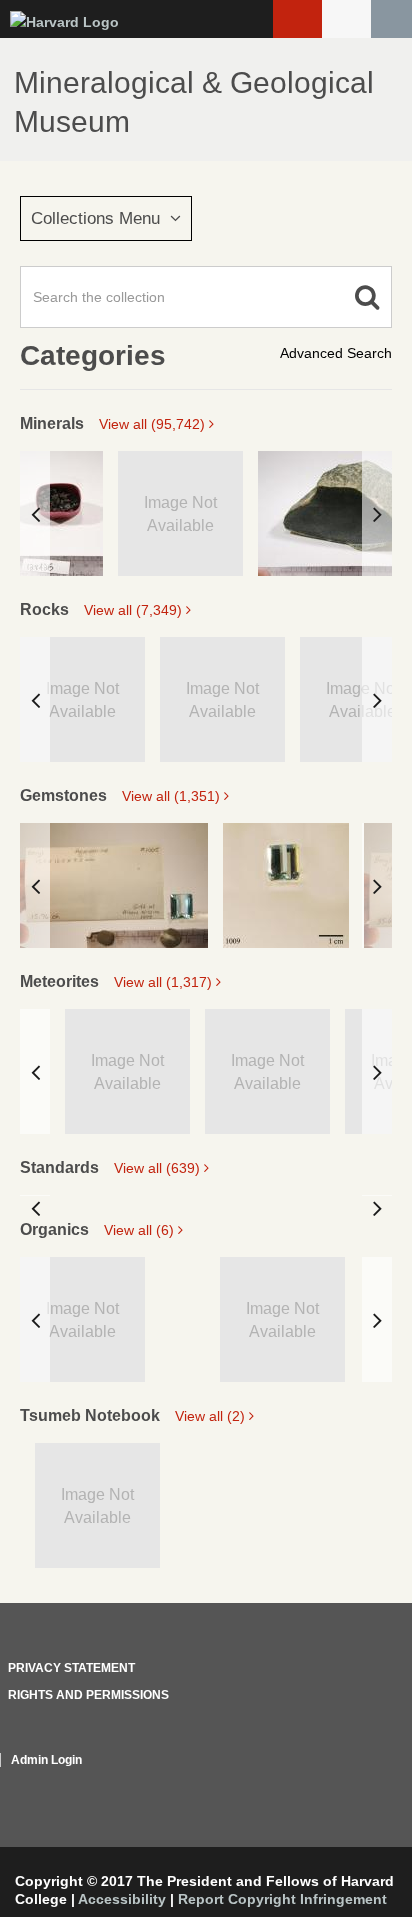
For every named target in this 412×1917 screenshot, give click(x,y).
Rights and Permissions (88, 1695)
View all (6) (141, 1230)
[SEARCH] (391, 19)
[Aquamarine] (114, 885)
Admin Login (46, 1760)
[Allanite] (61, 513)
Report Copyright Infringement (282, 1899)
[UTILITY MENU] (346, 19)
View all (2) (212, 1416)
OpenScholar (354, 1784)
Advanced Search (336, 353)
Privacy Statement (71, 1668)
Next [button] (377, 513)
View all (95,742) (154, 424)
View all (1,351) (173, 796)
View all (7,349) (135, 610)
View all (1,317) (165, 982)
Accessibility (122, 1899)
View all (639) (159, 1168)
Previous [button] (35, 513)
